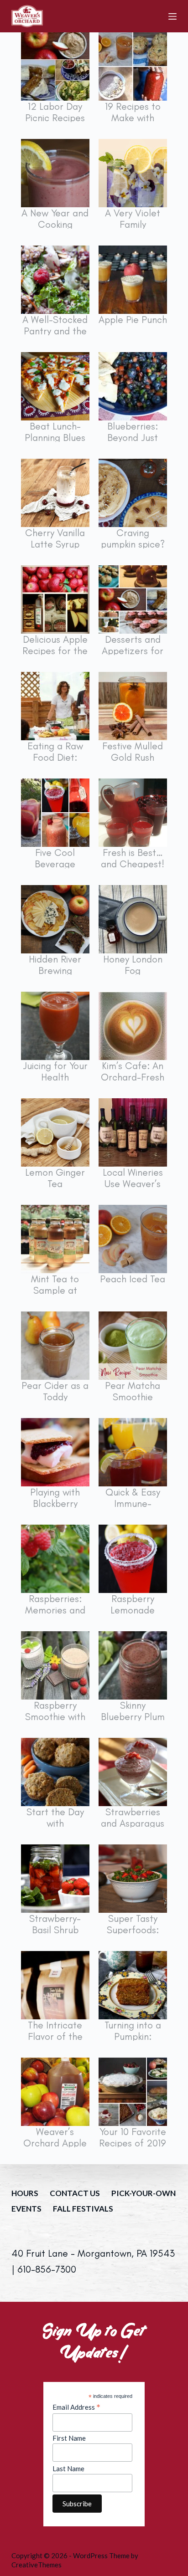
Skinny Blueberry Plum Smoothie (133, 1717)
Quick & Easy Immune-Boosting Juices (133, 1503)
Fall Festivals (83, 2209)
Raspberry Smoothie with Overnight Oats (55, 1717)
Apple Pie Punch (133, 320)
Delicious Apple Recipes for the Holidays (55, 651)
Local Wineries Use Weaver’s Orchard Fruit (133, 1184)
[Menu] (172, 16)
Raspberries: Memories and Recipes (55, 1610)
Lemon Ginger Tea (55, 1178)
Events (26, 2209)
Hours (25, 2193)
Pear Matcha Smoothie (133, 1391)
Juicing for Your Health (55, 1071)
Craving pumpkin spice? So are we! (133, 544)
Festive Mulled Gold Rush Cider (133, 757)
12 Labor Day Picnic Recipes (55, 112)
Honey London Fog (133, 965)
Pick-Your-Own (144, 2193)
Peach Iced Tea (133, 1279)
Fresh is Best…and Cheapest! (133, 858)
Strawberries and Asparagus (133, 1818)
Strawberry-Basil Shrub (55, 1924)
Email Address (76, 2407)
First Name (69, 2438)
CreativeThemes (37, 2565)
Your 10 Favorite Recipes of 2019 (133, 2137)
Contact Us (75, 2193)
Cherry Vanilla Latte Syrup (55, 538)
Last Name (68, 2468)
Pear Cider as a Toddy (55, 1391)
